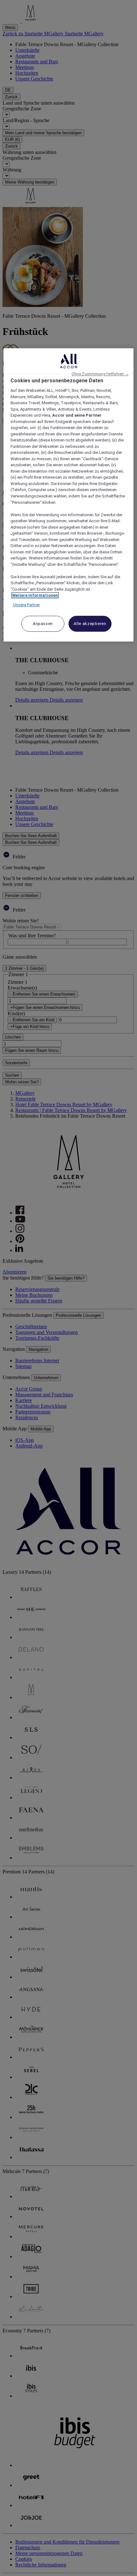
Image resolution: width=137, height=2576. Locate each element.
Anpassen (43, 624)
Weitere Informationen (35, 595)
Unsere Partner (26, 605)
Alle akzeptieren (90, 624)
